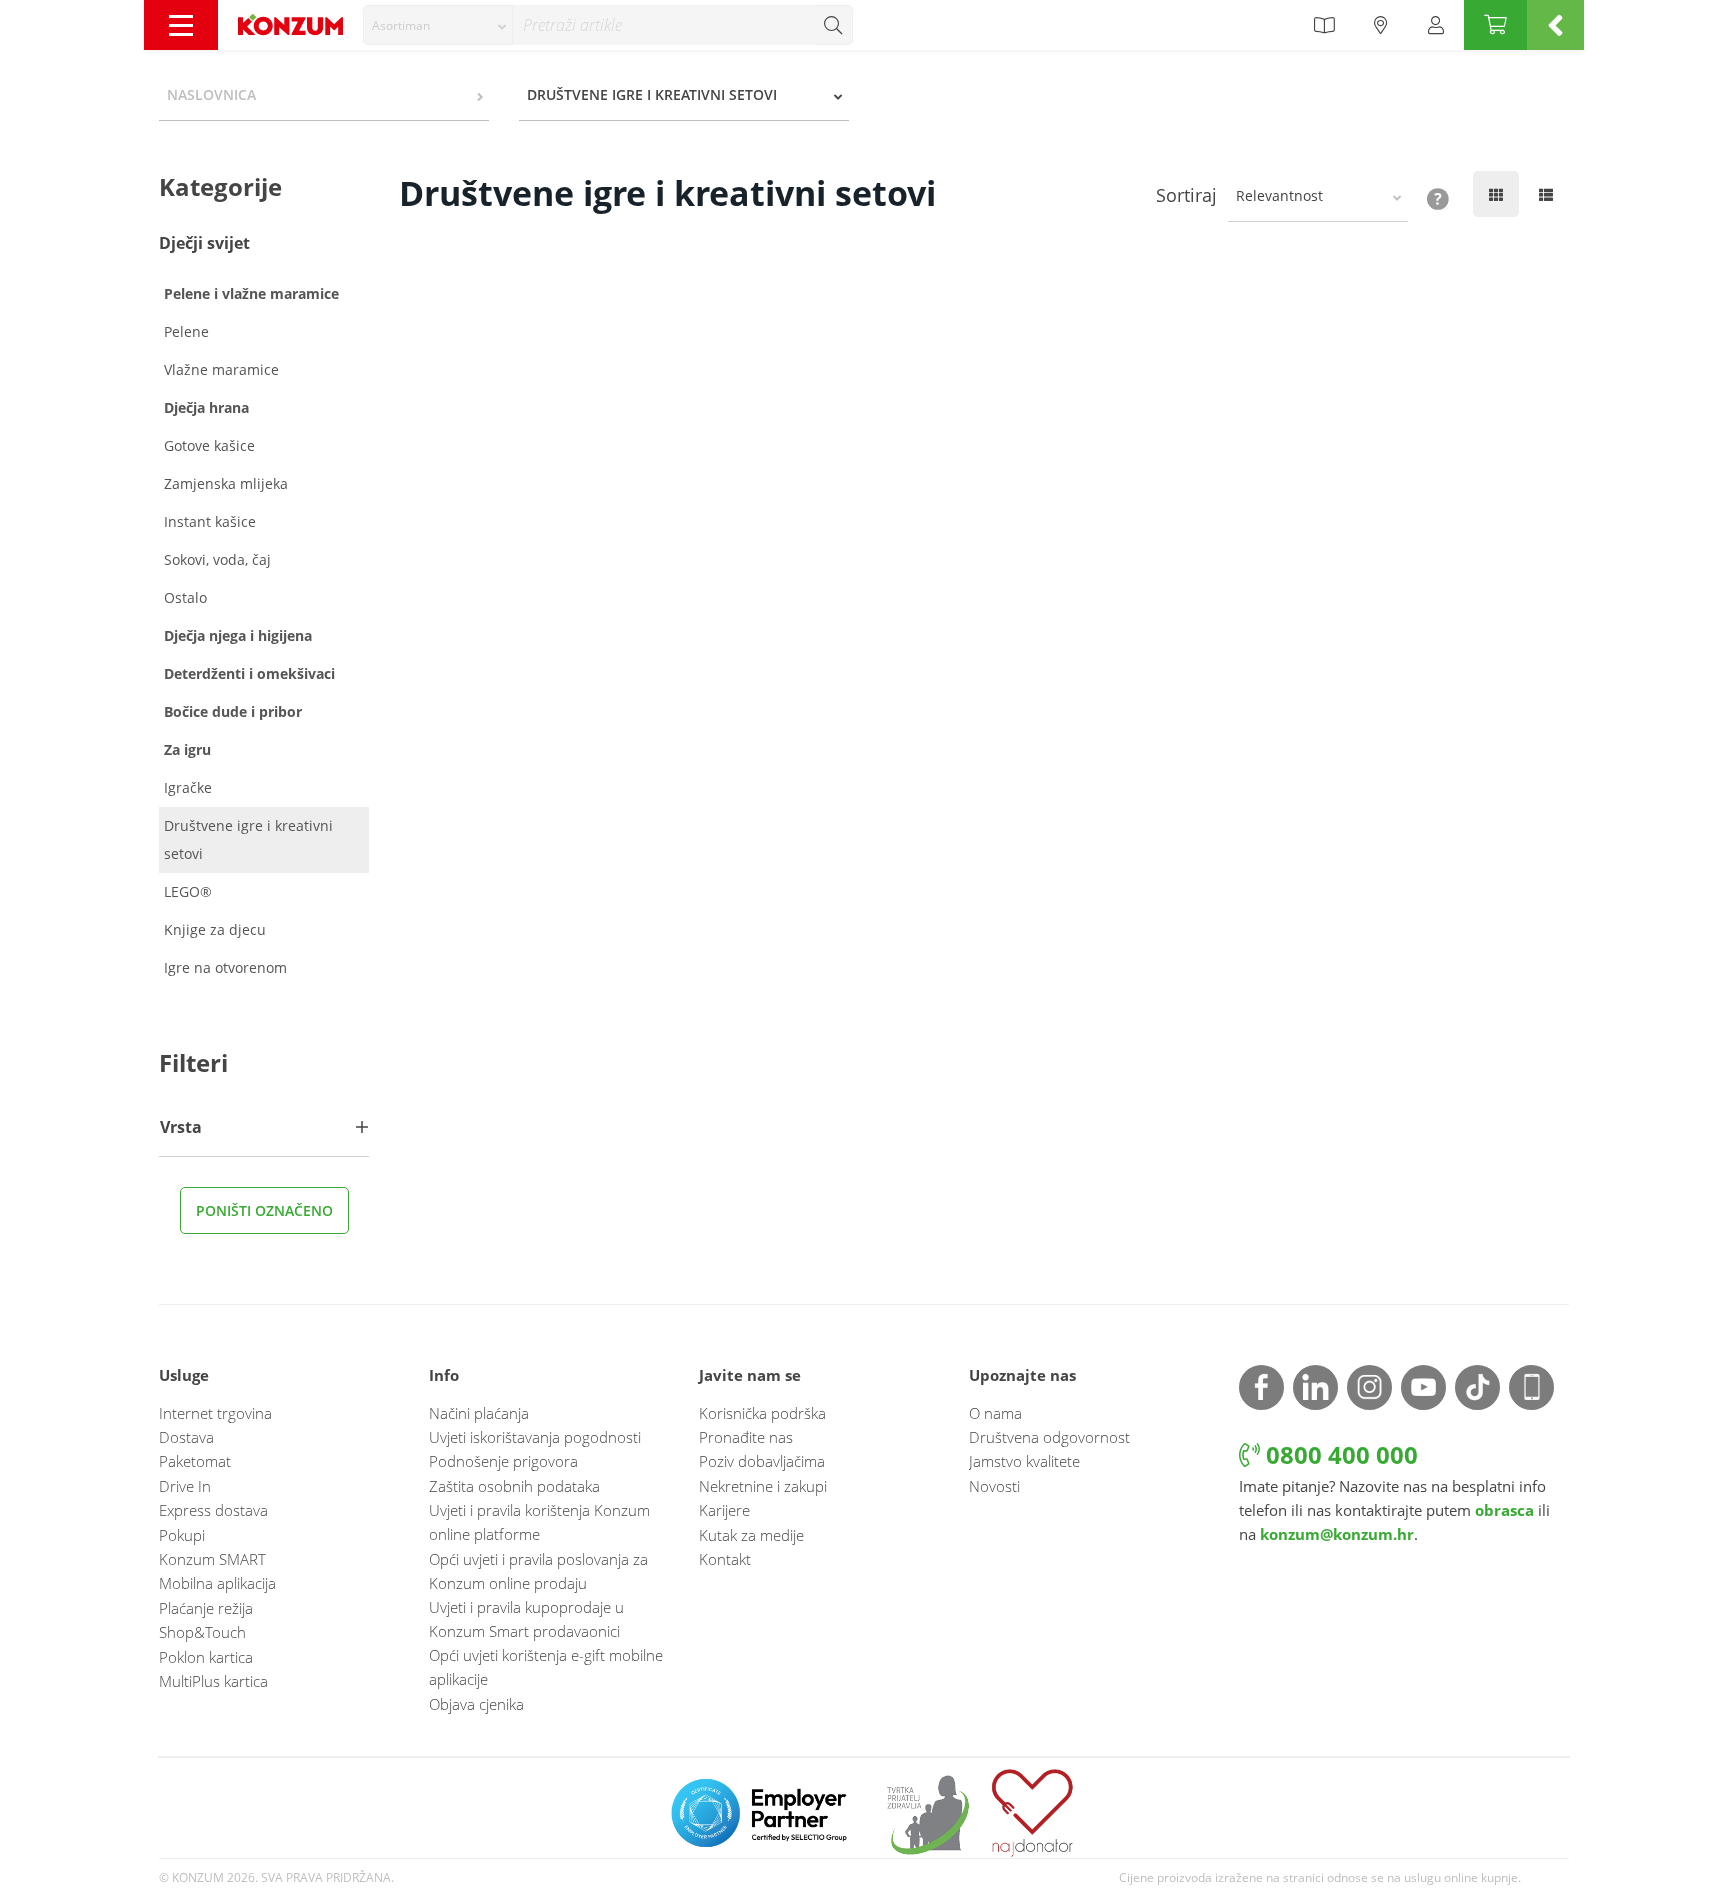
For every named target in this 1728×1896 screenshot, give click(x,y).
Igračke (188, 787)
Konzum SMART (212, 1559)
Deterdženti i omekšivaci (249, 673)
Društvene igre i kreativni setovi (248, 839)
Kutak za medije (751, 1535)
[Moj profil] (1436, 25)
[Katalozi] (1324, 25)
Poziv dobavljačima (762, 1461)
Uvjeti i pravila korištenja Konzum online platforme (539, 1522)
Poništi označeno (264, 1210)
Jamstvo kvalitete (1024, 1461)
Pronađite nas (746, 1437)
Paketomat (195, 1461)
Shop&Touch (202, 1632)
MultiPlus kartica (213, 1681)
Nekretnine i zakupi (763, 1486)
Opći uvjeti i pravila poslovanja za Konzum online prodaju (538, 1571)
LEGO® (188, 891)
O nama (995, 1413)
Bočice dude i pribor (233, 711)
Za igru (187, 749)
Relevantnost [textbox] (1279, 195)
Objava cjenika (476, 1704)
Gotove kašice (209, 445)
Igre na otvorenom (225, 967)
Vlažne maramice (221, 369)
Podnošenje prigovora (503, 1461)
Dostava (186, 1437)
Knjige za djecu (215, 929)
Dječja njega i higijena (238, 635)
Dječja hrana (206, 407)
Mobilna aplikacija (217, 1583)
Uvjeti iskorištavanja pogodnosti (535, 1437)
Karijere (724, 1510)
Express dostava (213, 1510)
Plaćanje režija (206, 1608)
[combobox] (438, 25)
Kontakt (725, 1559)
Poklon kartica (206, 1657)
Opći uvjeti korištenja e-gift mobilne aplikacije (546, 1667)
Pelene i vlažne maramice (251, 293)
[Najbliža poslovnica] (1381, 25)
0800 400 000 (1339, 1454)
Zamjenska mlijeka (226, 483)
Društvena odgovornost (1049, 1437)
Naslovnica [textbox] (211, 94)
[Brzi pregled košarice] (1555, 25)
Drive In (185, 1486)
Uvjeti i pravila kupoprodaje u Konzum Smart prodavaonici (526, 1619)
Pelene (186, 331)
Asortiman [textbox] (401, 25)
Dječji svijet (204, 243)
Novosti (994, 1486)
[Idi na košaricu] (1495, 25)
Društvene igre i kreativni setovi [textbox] (652, 94)
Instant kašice (210, 521)
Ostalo (185, 597)
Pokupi (182, 1535)
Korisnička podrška (762, 1413)
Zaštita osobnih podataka (514, 1486)
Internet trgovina (215, 1413)
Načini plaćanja (479, 1413)
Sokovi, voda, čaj (217, 559)
